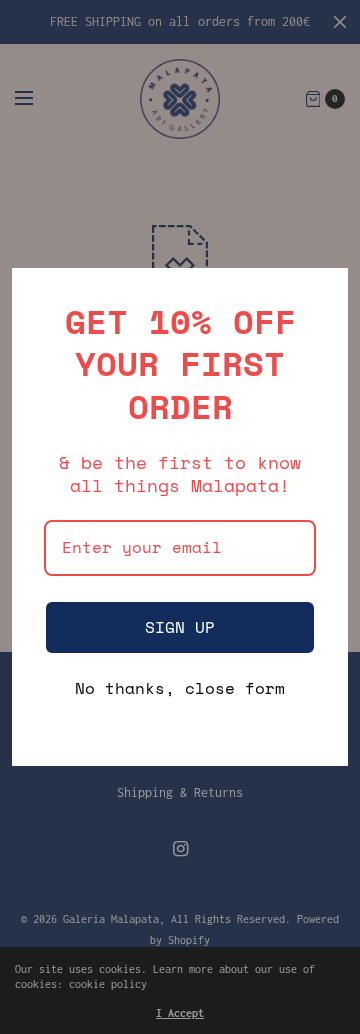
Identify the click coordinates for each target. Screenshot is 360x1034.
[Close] (324, 292)
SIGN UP (180, 627)
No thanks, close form (180, 689)
